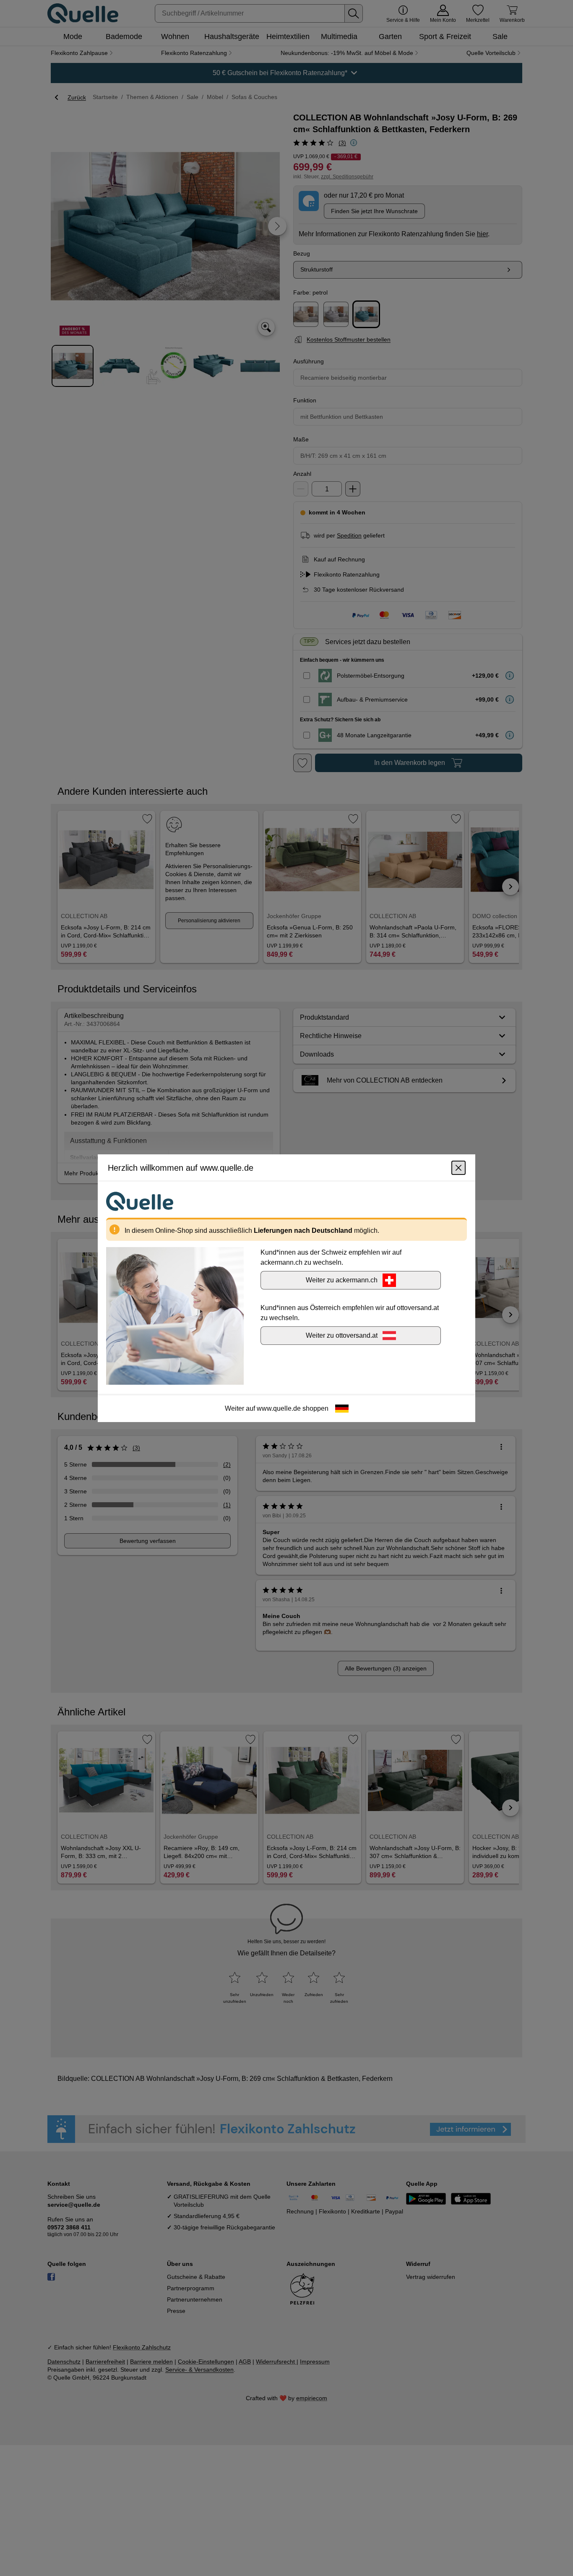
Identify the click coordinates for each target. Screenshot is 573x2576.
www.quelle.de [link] (279, 1408)
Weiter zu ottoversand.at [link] (342, 1335)
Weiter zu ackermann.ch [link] (342, 1280)
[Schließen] (458, 1167)
